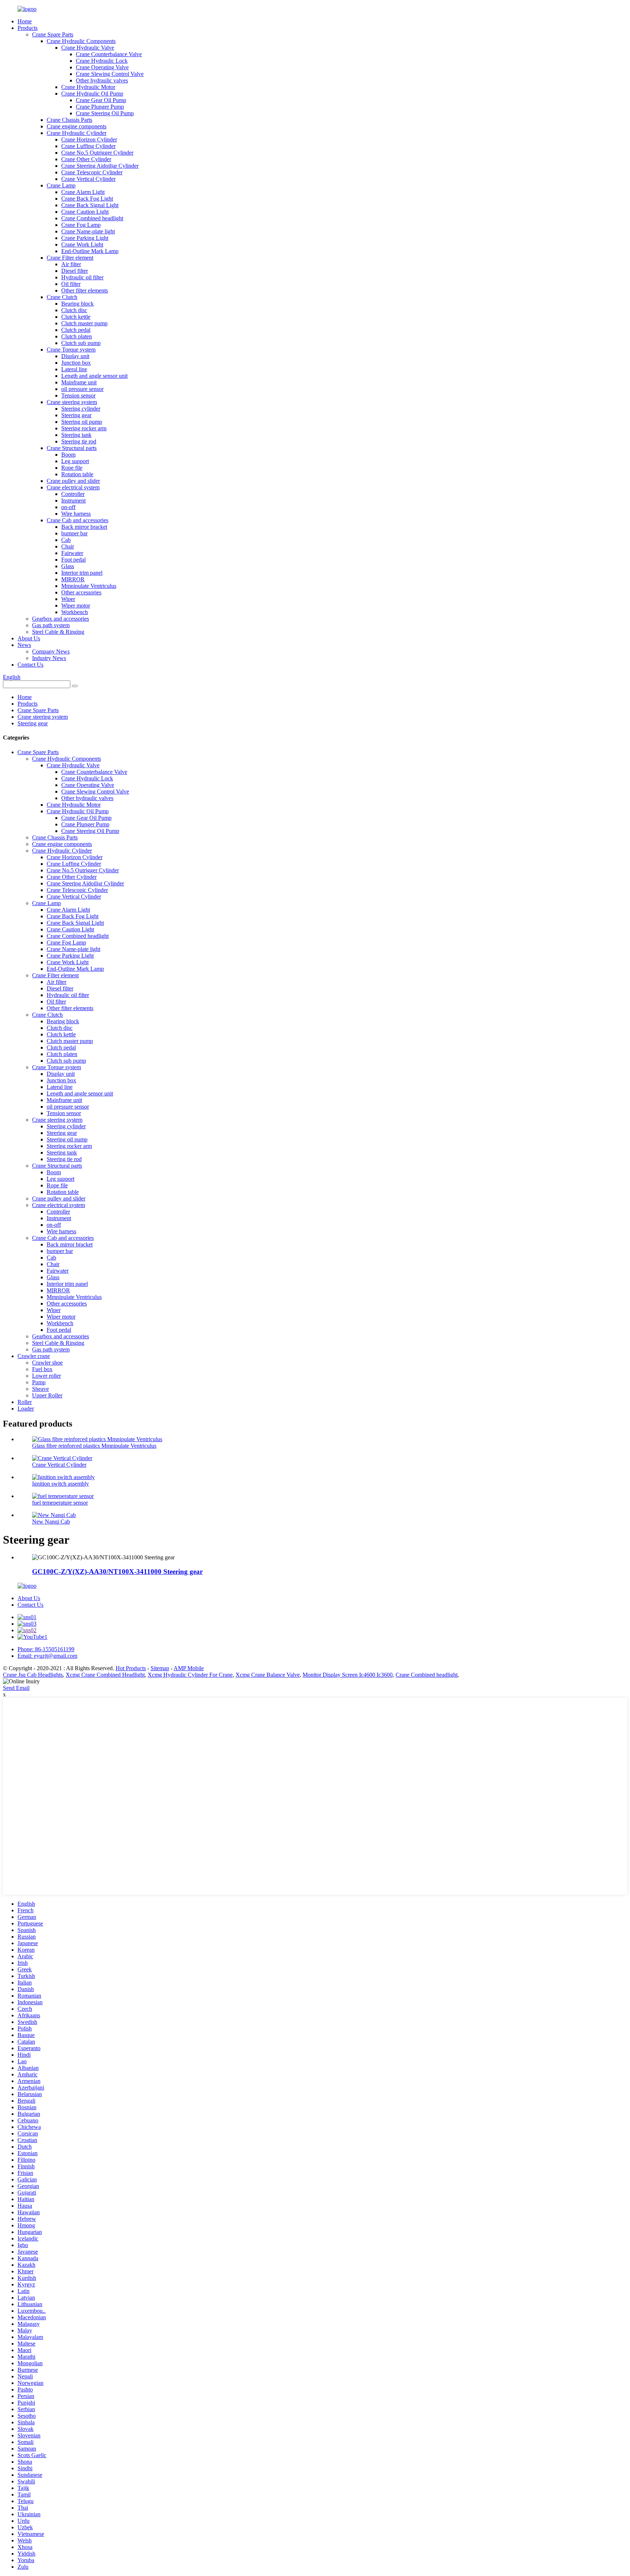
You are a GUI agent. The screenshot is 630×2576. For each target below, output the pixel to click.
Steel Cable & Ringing (58, 632)
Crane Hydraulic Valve (88, 48)
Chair (68, 546)
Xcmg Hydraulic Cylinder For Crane (190, 1675)
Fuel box (42, 1369)
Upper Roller (47, 1395)
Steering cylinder (81, 409)
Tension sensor (78, 395)
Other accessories (81, 592)
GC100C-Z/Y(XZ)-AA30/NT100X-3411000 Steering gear (117, 1572)
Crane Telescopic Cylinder (92, 172)
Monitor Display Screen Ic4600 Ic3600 (348, 1675)
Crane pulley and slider (73, 481)
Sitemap (160, 1668)
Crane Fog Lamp (81, 225)
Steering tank (76, 435)
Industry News (49, 658)
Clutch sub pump (81, 343)
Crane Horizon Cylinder (89, 139)
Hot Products (131, 1668)
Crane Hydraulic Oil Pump (92, 94)
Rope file (72, 468)
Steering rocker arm (84, 428)
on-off (68, 507)
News (24, 645)
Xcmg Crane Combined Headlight (105, 1675)
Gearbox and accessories (61, 619)
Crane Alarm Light (83, 192)
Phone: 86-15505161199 (46, 1649)
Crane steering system (72, 402)
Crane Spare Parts (53, 34)
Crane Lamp (61, 185)
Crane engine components (77, 126)
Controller (73, 494)
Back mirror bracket (84, 527)
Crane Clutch (62, 297)
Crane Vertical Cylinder (88, 179)
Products (28, 28)
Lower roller (46, 1376)
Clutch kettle (76, 317)
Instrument (73, 501)
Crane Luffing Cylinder (88, 146)
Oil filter (71, 284)
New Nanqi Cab (51, 1522)
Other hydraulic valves (102, 80)
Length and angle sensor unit (94, 376)
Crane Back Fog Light (87, 199)
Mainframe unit (79, 382)
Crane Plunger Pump (100, 107)
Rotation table (77, 474)
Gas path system (51, 625)
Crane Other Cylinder (86, 159)
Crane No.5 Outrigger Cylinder (97, 153)
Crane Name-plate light (88, 231)
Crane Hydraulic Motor (88, 87)
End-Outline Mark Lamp (90, 251)
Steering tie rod (79, 441)
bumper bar (74, 533)
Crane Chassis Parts (69, 120)
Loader (26, 1409)
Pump (39, 1382)
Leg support (75, 461)
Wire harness (76, 514)
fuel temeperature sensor (60, 1503)
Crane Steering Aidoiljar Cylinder (100, 166)
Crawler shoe (47, 1363)
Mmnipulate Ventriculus (89, 586)
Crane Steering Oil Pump (105, 113)
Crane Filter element (70, 258)
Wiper (68, 599)
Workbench (75, 612)
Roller (25, 1402)
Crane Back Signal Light (90, 205)
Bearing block (77, 304)
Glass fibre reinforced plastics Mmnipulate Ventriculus (94, 1446)
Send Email (16, 1688)
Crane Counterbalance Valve (109, 54)
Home (25, 21)
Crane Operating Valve (102, 67)
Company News (51, 651)
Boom (68, 455)
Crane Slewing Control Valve (110, 74)
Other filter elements (85, 290)
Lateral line (74, 369)
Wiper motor (76, 606)
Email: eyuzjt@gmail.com (47, 1656)
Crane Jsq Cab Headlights (33, 1675)
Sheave (40, 1389)
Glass (68, 566)
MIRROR (73, 579)
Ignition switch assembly (61, 1484)
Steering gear (76, 415)
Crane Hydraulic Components (81, 41)
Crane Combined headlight (92, 218)
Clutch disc (74, 310)
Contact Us (30, 665)
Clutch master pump (84, 323)
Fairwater (72, 553)
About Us (29, 638)
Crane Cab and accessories (77, 520)
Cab (66, 540)
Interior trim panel (82, 573)
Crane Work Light (82, 245)
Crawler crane (34, 1356)
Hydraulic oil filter (82, 277)
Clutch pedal (76, 330)
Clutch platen (77, 336)
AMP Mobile (189, 1668)
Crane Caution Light (85, 212)
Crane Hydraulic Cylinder (77, 133)
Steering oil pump (82, 422)
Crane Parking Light (85, 238)
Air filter (71, 264)
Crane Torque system (71, 350)
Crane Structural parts (72, 448)
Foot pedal (73, 560)
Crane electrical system (73, 487)
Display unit (75, 356)
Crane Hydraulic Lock (102, 61)
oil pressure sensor (82, 389)
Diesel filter (75, 271)
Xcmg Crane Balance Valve (268, 1675)
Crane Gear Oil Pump (101, 100)
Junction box (76, 363)
